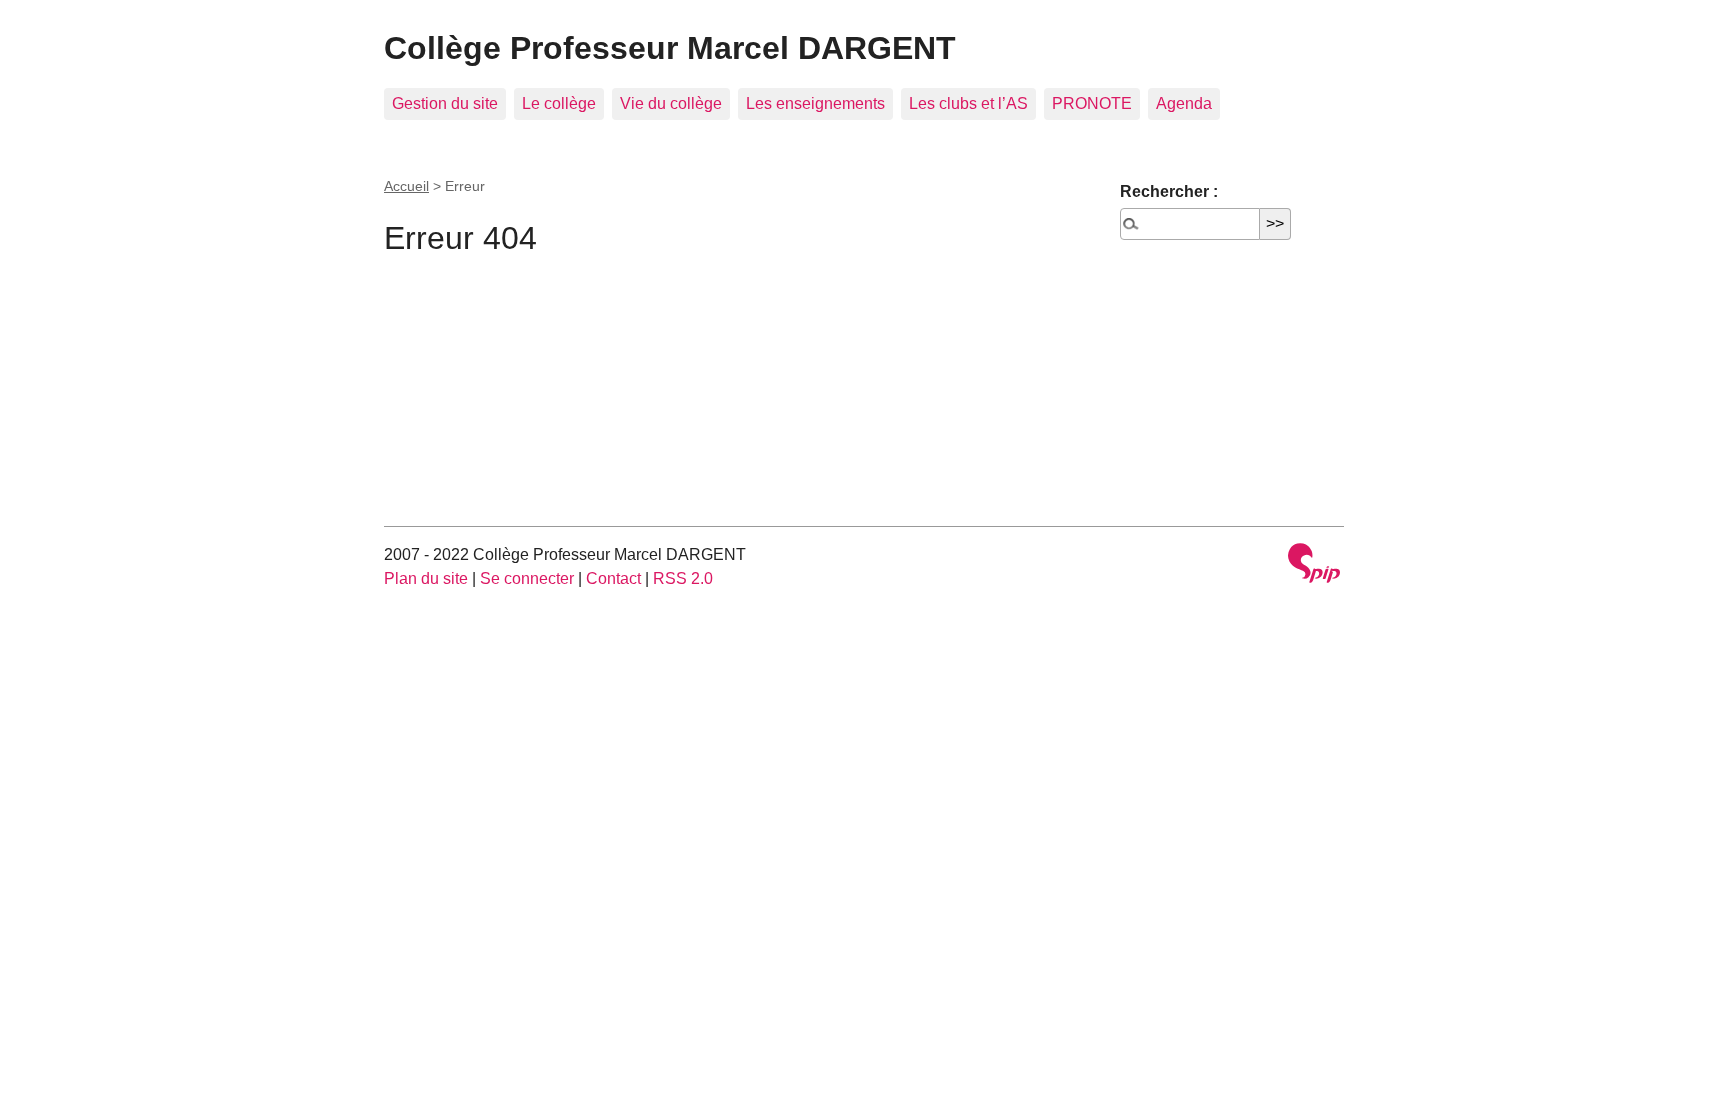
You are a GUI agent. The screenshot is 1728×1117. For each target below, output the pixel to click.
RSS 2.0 (683, 578)
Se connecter (527, 578)
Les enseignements (815, 103)
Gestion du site (445, 103)
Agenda (1184, 103)
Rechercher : (1169, 191)
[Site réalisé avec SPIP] (1314, 565)
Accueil (406, 186)
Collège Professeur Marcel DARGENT (670, 48)
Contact (613, 578)
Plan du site (426, 578)
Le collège (559, 103)
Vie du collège (671, 103)
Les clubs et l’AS (968, 103)
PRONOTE (1092, 103)
